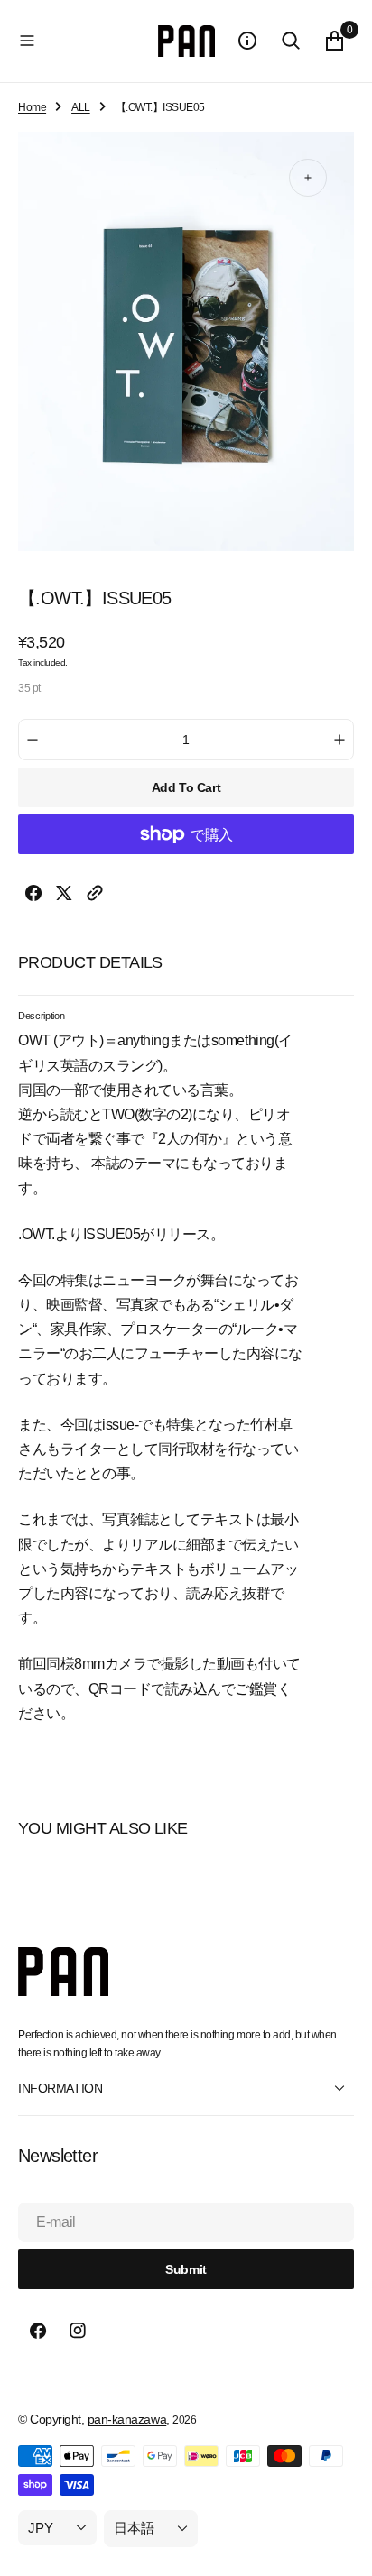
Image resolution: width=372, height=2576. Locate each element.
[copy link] (95, 897)
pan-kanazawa (127, 2419)
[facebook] (33, 897)
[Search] (291, 41)
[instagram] (78, 2331)
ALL (81, 107)
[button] (84, 41)
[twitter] (64, 897)
